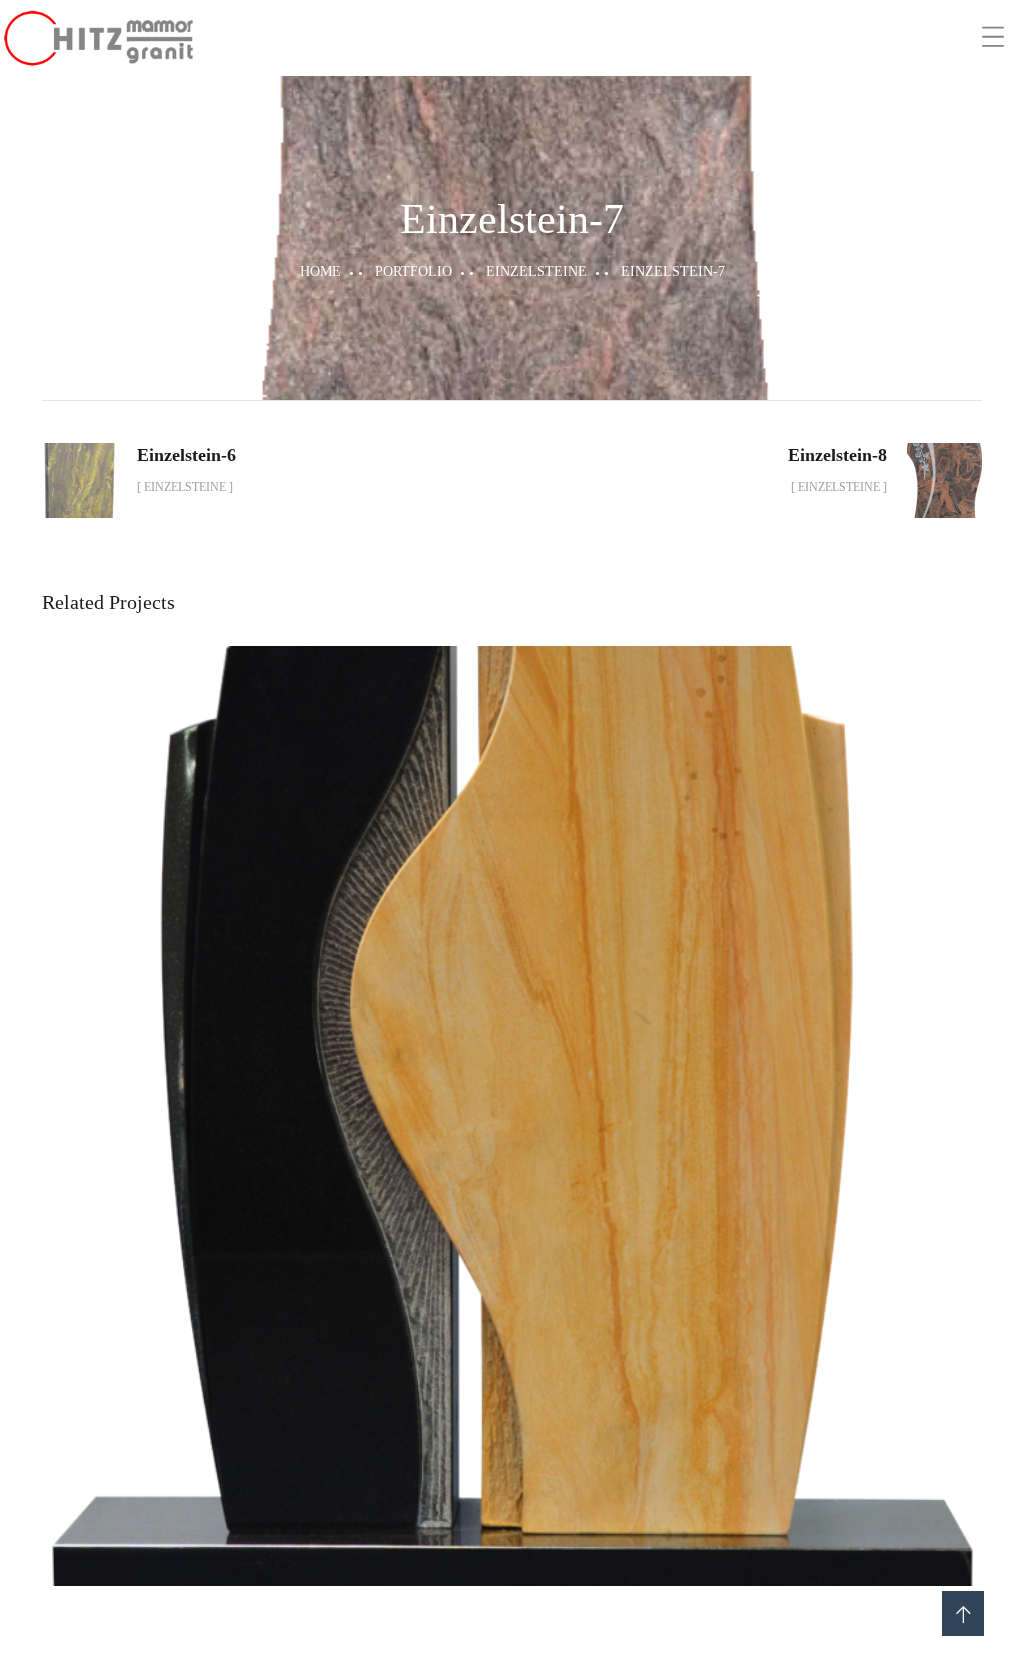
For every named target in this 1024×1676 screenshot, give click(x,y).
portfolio (413, 271)
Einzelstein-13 (512, 1094)
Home (320, 271)
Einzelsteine (536, 271)
